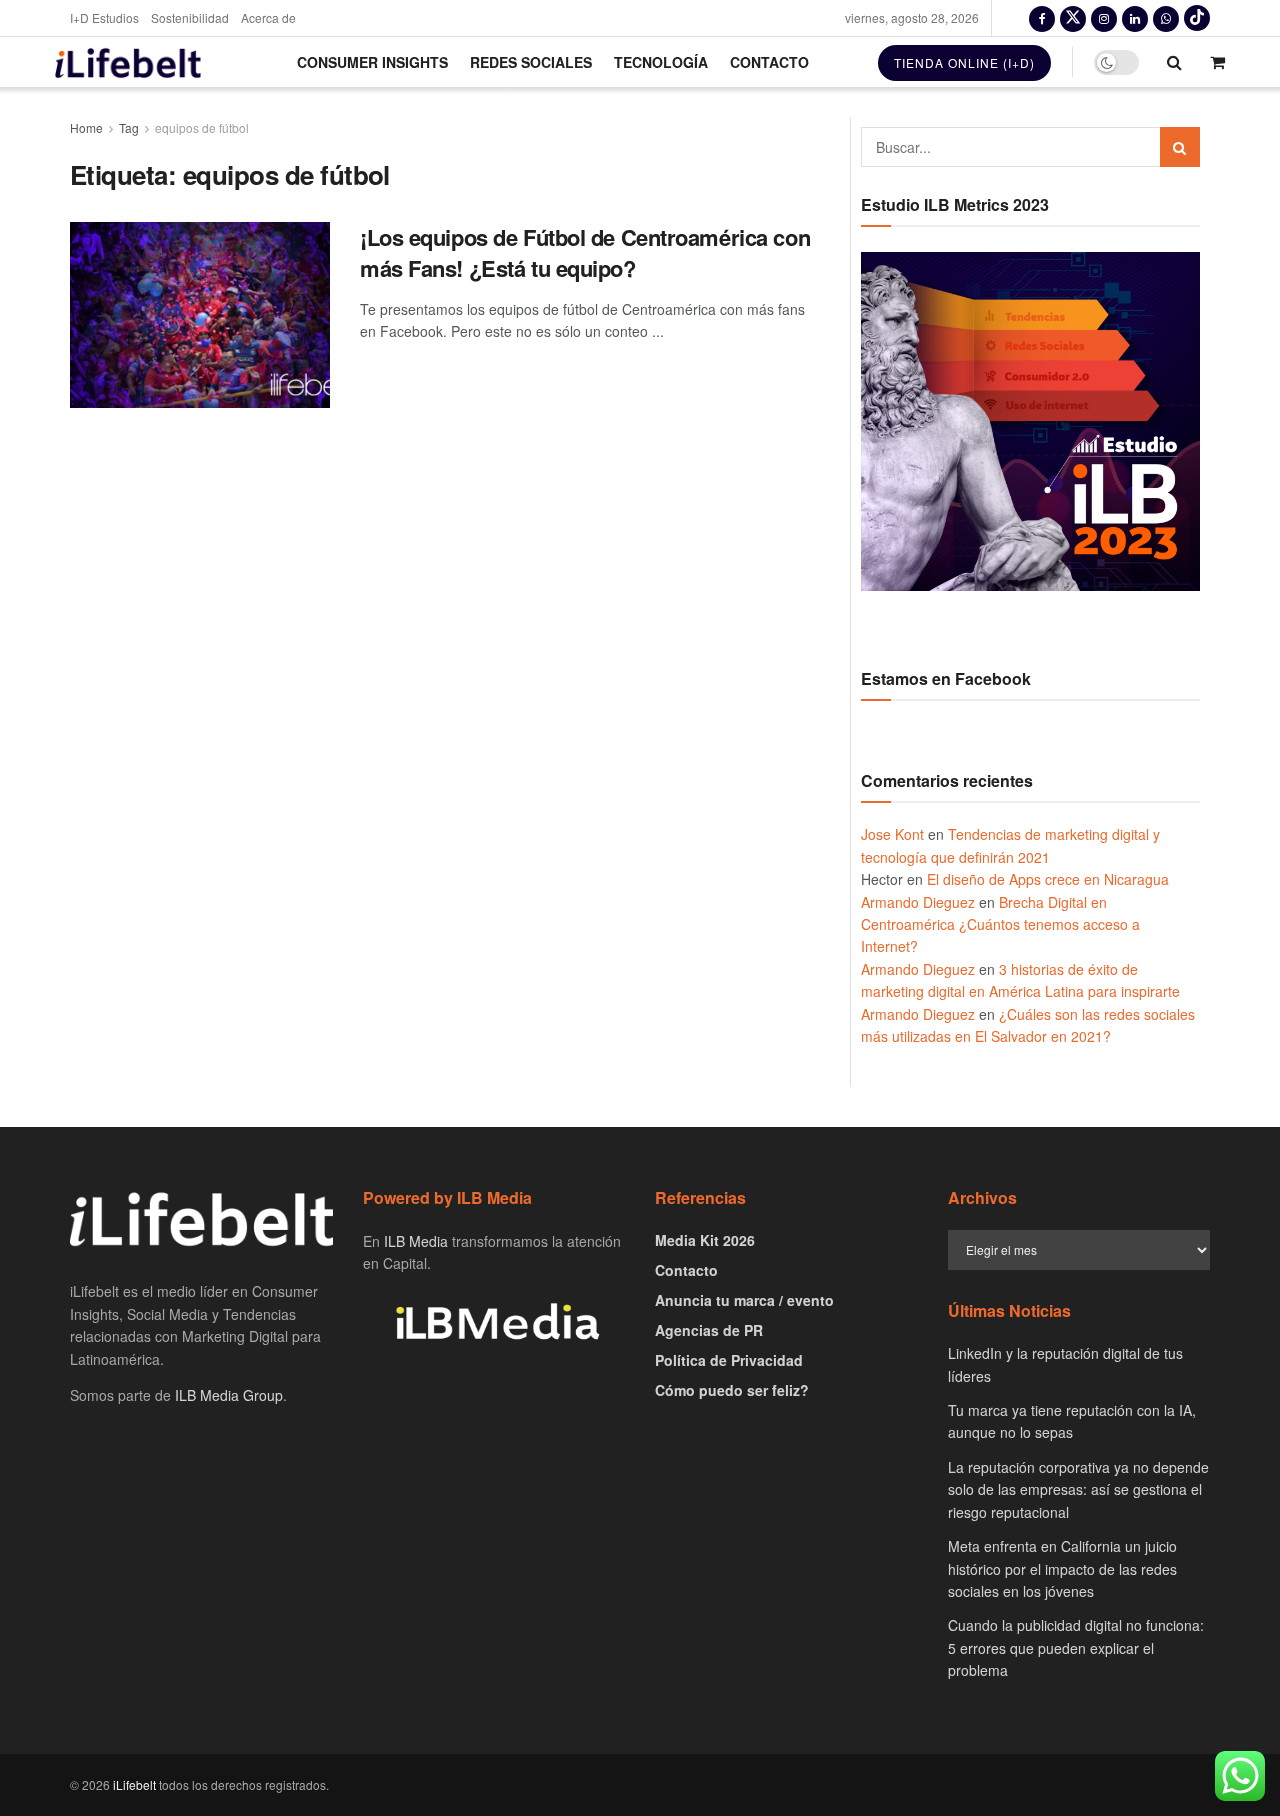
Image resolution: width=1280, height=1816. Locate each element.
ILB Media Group (229, 1395)
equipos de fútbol (202, 127)
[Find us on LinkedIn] (1135, 18)
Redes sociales (531, 62)
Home (86, 127)
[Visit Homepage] (128, 62)
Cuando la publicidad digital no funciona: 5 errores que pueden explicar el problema (1076, 1647)
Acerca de (268, 17)
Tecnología (661, 62)
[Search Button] (1174, 62)
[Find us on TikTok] (1197, 18)
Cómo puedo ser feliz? (732, 1390)
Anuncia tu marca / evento (744, 1300)
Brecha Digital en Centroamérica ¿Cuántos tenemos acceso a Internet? (1000, 924)
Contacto (769, 62)
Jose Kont (892, 834)
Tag (129, 127)
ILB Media (416, 1241)
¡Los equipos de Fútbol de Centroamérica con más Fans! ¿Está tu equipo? (585, 252)
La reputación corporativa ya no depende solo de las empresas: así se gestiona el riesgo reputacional (1078, 1489)
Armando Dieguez (918, 902)
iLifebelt (134, 1784)
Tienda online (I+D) (964, 62)
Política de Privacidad (729, 1360)
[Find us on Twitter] (1073, 18)
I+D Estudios (104, 17)
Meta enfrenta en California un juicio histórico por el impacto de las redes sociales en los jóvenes (1062, 1568)
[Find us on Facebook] (1042, 18)
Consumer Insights (372, 62)
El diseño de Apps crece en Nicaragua (1048, 879)
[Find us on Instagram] (1104, 18)
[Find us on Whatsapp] (1166, 18)
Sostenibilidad (190, 17)
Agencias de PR (709, 1330)
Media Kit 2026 (705, 1240)
